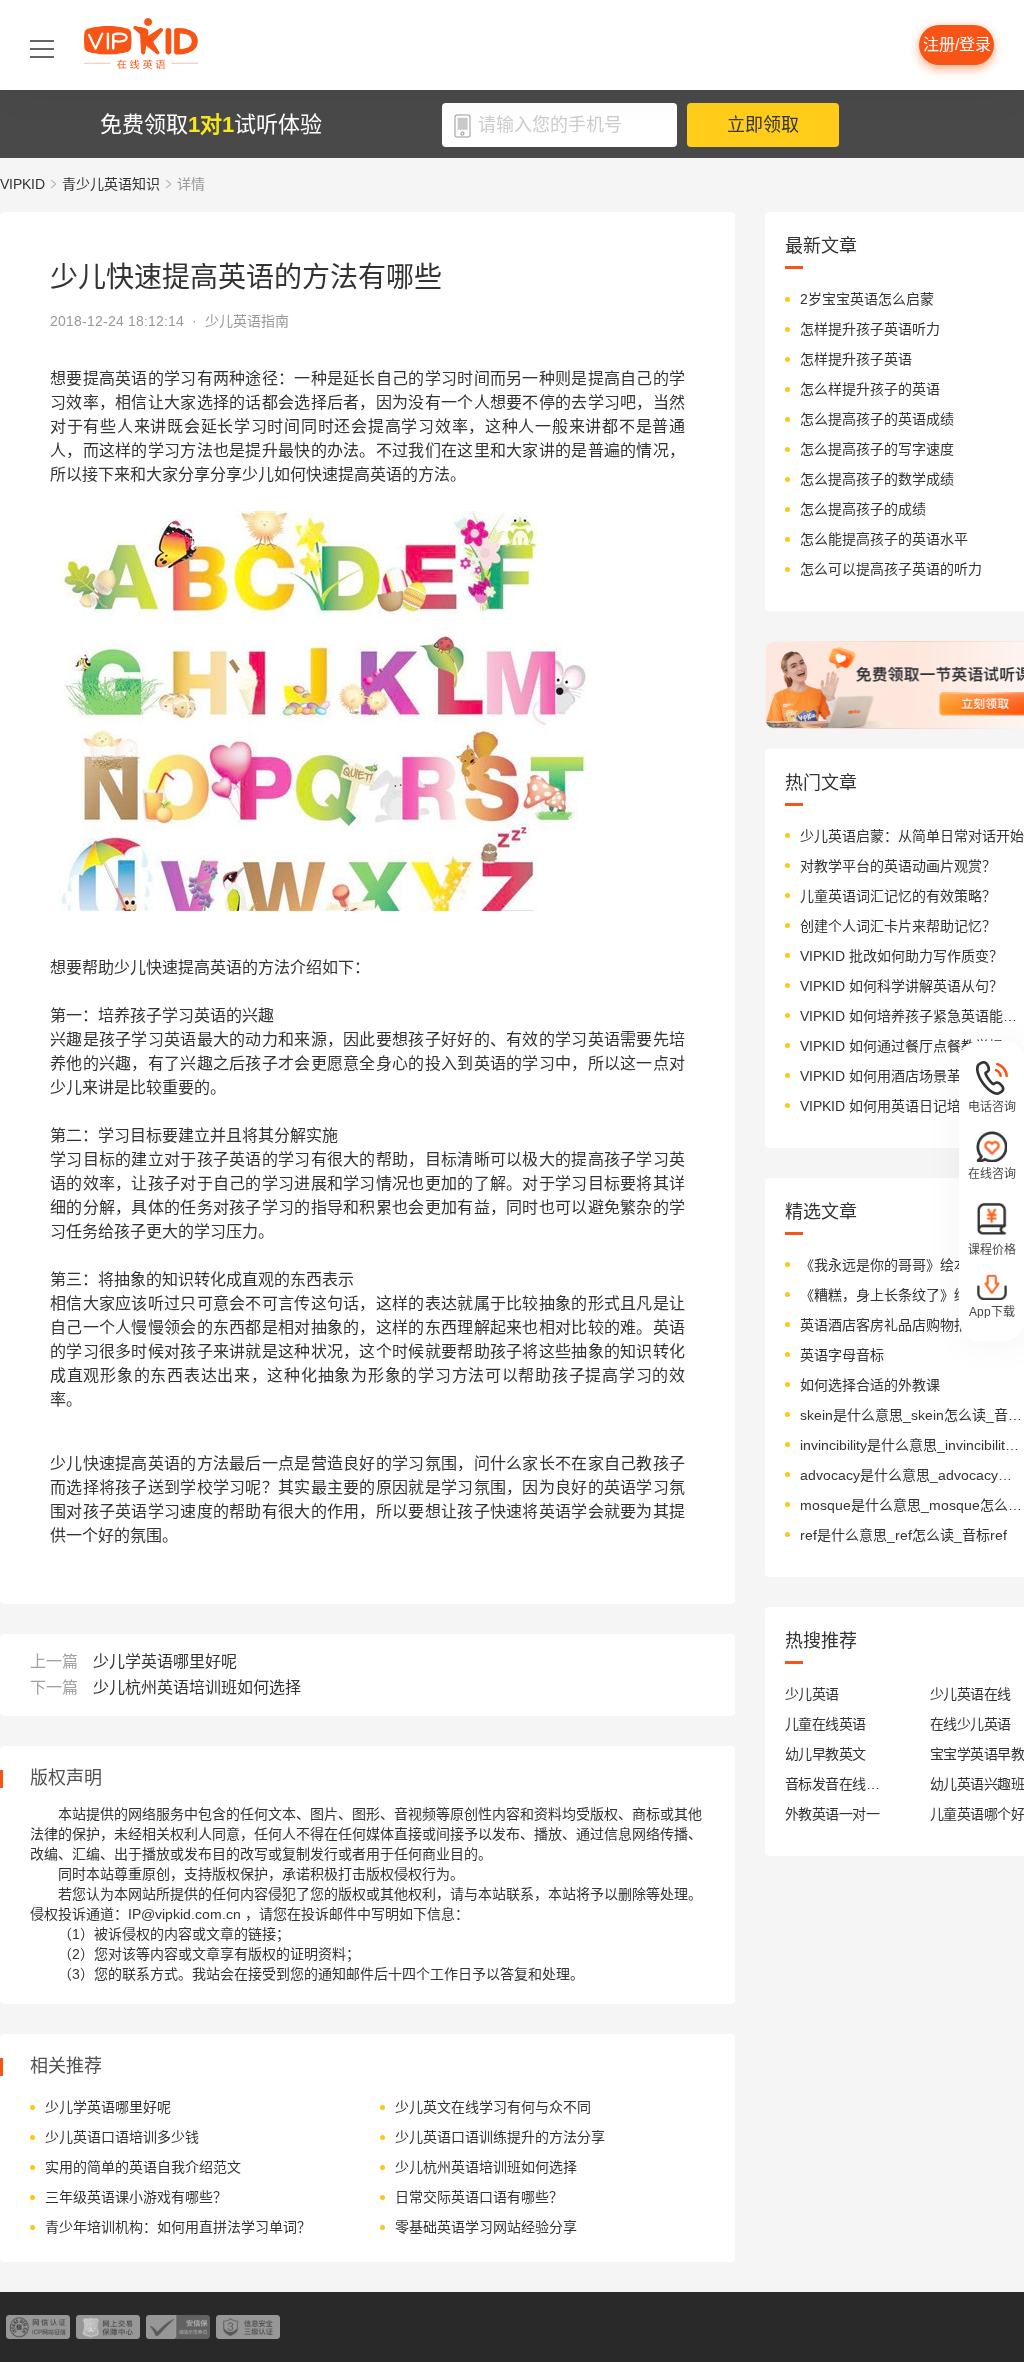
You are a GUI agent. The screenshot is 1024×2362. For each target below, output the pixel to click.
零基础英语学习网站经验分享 (486, 2227)
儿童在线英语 (825, 1724)
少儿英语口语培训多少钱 (122, 2137)
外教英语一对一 (832, 1814)
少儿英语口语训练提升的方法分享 (500, 2137)
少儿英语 (812, 1694)
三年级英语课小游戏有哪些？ (136, 2197)
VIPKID (22, 184)
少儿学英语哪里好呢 (165, 1661)
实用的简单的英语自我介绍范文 (143, 2167)
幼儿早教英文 (825, 1754)
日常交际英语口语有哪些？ (479, 2197)
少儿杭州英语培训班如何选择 (197, 1687)
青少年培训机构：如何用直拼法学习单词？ (178, 2227)
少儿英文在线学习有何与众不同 (493, 2107)
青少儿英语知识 (111, 184)
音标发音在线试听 (832, 1784)
